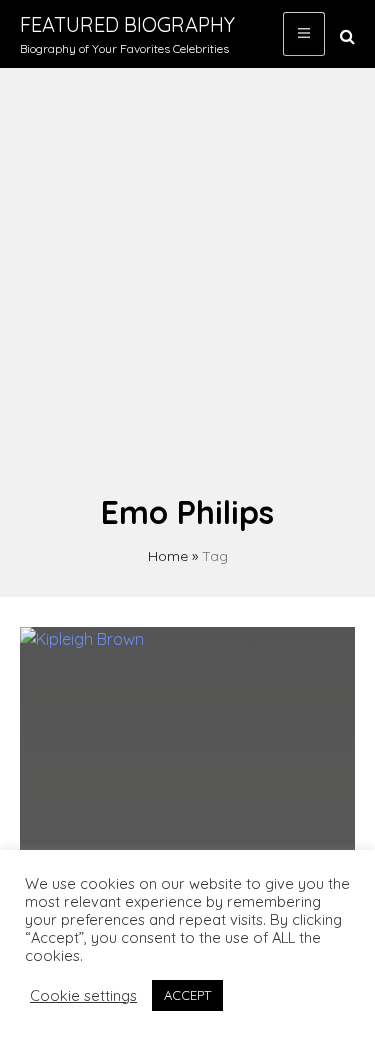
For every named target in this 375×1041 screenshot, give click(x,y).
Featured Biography (127, 24)
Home (168, 556)
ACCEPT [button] (187, 995)
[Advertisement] (187, 290)
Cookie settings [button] (83, 996)
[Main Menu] (304, 34)
